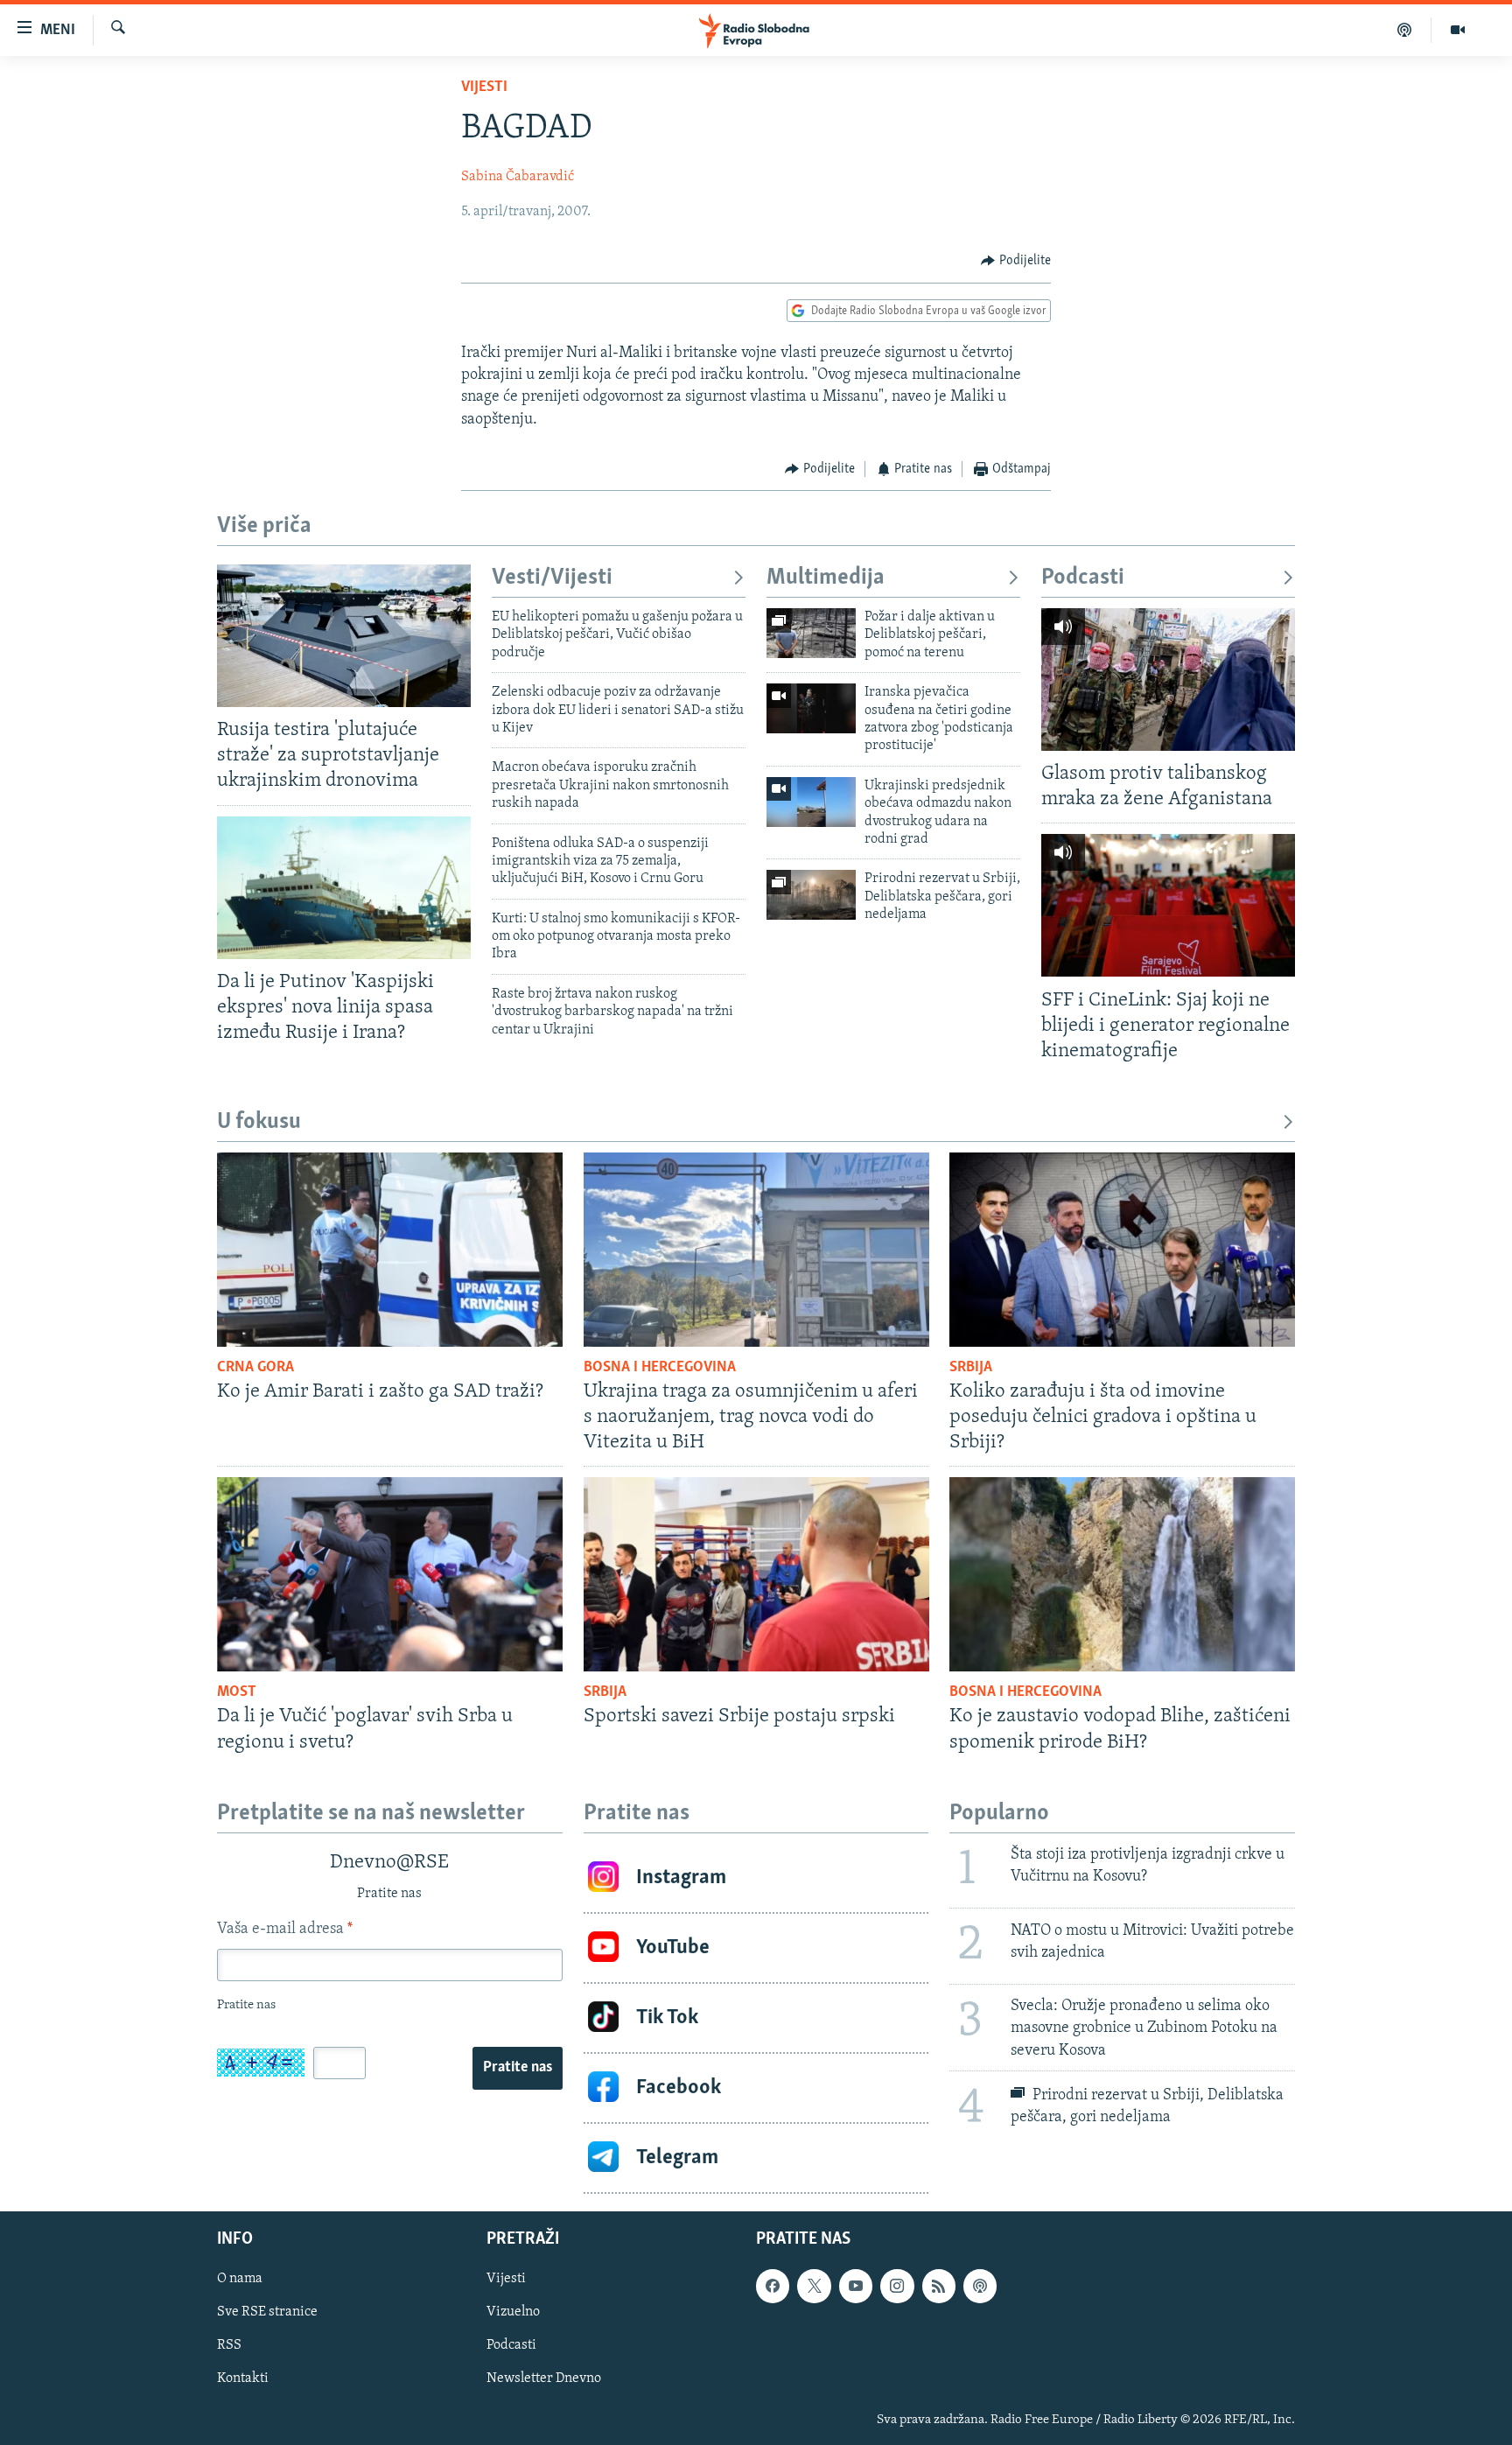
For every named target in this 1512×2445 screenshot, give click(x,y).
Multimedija (826, 578)
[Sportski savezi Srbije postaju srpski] (756, 1574)
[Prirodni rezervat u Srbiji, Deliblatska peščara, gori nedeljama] (811, 895)
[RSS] (939, 2286)
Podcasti (1083, 578)
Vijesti (484, 88)
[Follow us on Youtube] (856, 2286)
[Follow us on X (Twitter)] (814, 2286)
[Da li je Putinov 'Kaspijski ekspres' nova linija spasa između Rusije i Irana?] (344, 888)
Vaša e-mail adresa (285, 1930)
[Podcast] (1405, 30)
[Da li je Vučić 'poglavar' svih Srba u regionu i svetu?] (390, 1574)
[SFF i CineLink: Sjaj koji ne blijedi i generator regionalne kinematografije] (1168, 905)
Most (237, 1692)
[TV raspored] (980, 2286)
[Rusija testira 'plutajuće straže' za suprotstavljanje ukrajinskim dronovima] (344, 636)
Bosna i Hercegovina (660, 1368)
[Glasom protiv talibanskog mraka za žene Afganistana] (1168, 680)
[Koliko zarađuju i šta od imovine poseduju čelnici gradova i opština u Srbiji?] (1122, 1250)
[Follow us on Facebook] (773, 2286)
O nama (240, 2279)
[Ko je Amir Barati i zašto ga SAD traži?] (390, 1250)
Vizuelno (513, 2312)
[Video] (1458, 30)
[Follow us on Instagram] (897, 2286)
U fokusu (259, 1122)
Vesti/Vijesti (552, 578)
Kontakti (243, 2378)
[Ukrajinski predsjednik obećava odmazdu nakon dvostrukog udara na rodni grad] (811, 802)
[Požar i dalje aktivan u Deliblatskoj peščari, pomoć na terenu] (811, 633)
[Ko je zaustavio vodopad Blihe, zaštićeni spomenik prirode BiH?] (1122, 1574)
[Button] (1016, 261)
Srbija (971, 1368)
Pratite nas (518, 2068)
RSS (229, 2345)
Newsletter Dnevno (544, 2378)
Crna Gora (255, 1368)
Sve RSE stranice (267, 2312)
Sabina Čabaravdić (518, 177)
